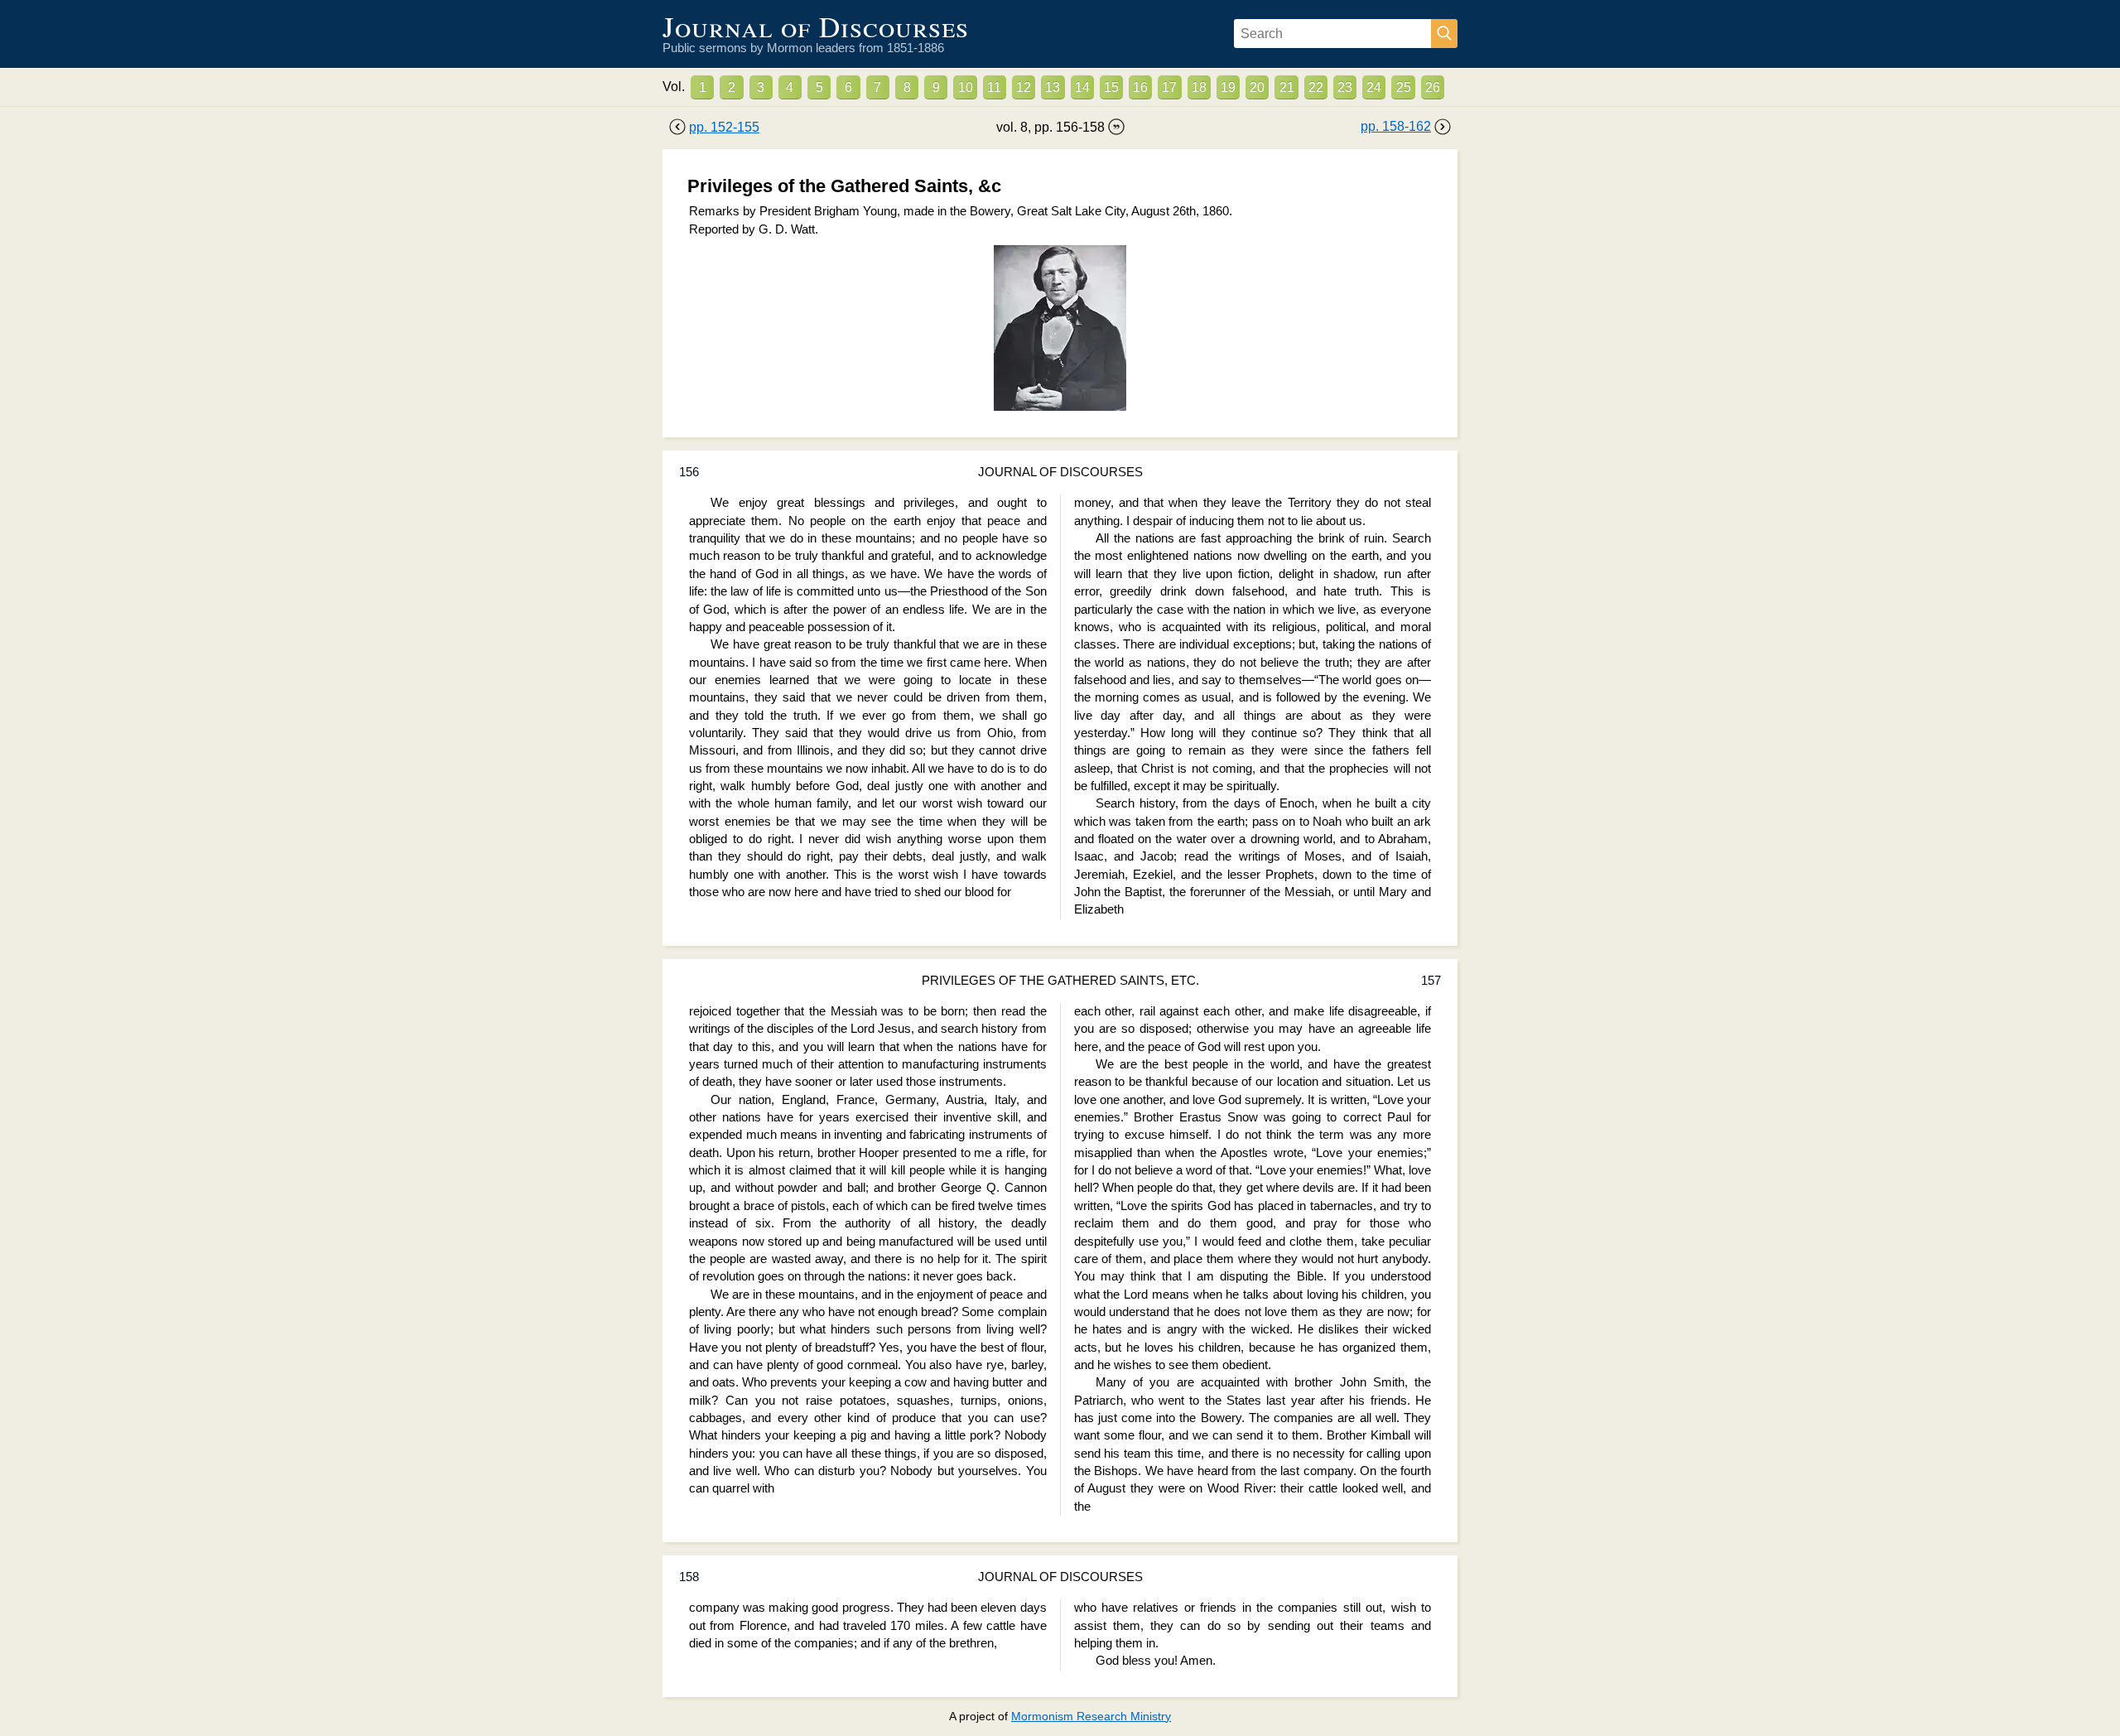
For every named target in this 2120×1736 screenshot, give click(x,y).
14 (1082, 87)
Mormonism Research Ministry (1091, 1717)
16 (1140, 87)
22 (1316, 87)
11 (994, 87)
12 (1024, 87)
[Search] (1444, 34)
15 (1111, 87)
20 (1257, 87)
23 (1345, 87)
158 (689, 1577)
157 (1431, 981)
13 (1053, 87)
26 (1433, 87)
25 (1404, 87)
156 (689, 472)
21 (1287, 87)
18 (1199, 87)
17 (1169, 87)
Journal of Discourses (816, 26)
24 (1374, 87)
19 (1228, 87)
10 (966, 87)
